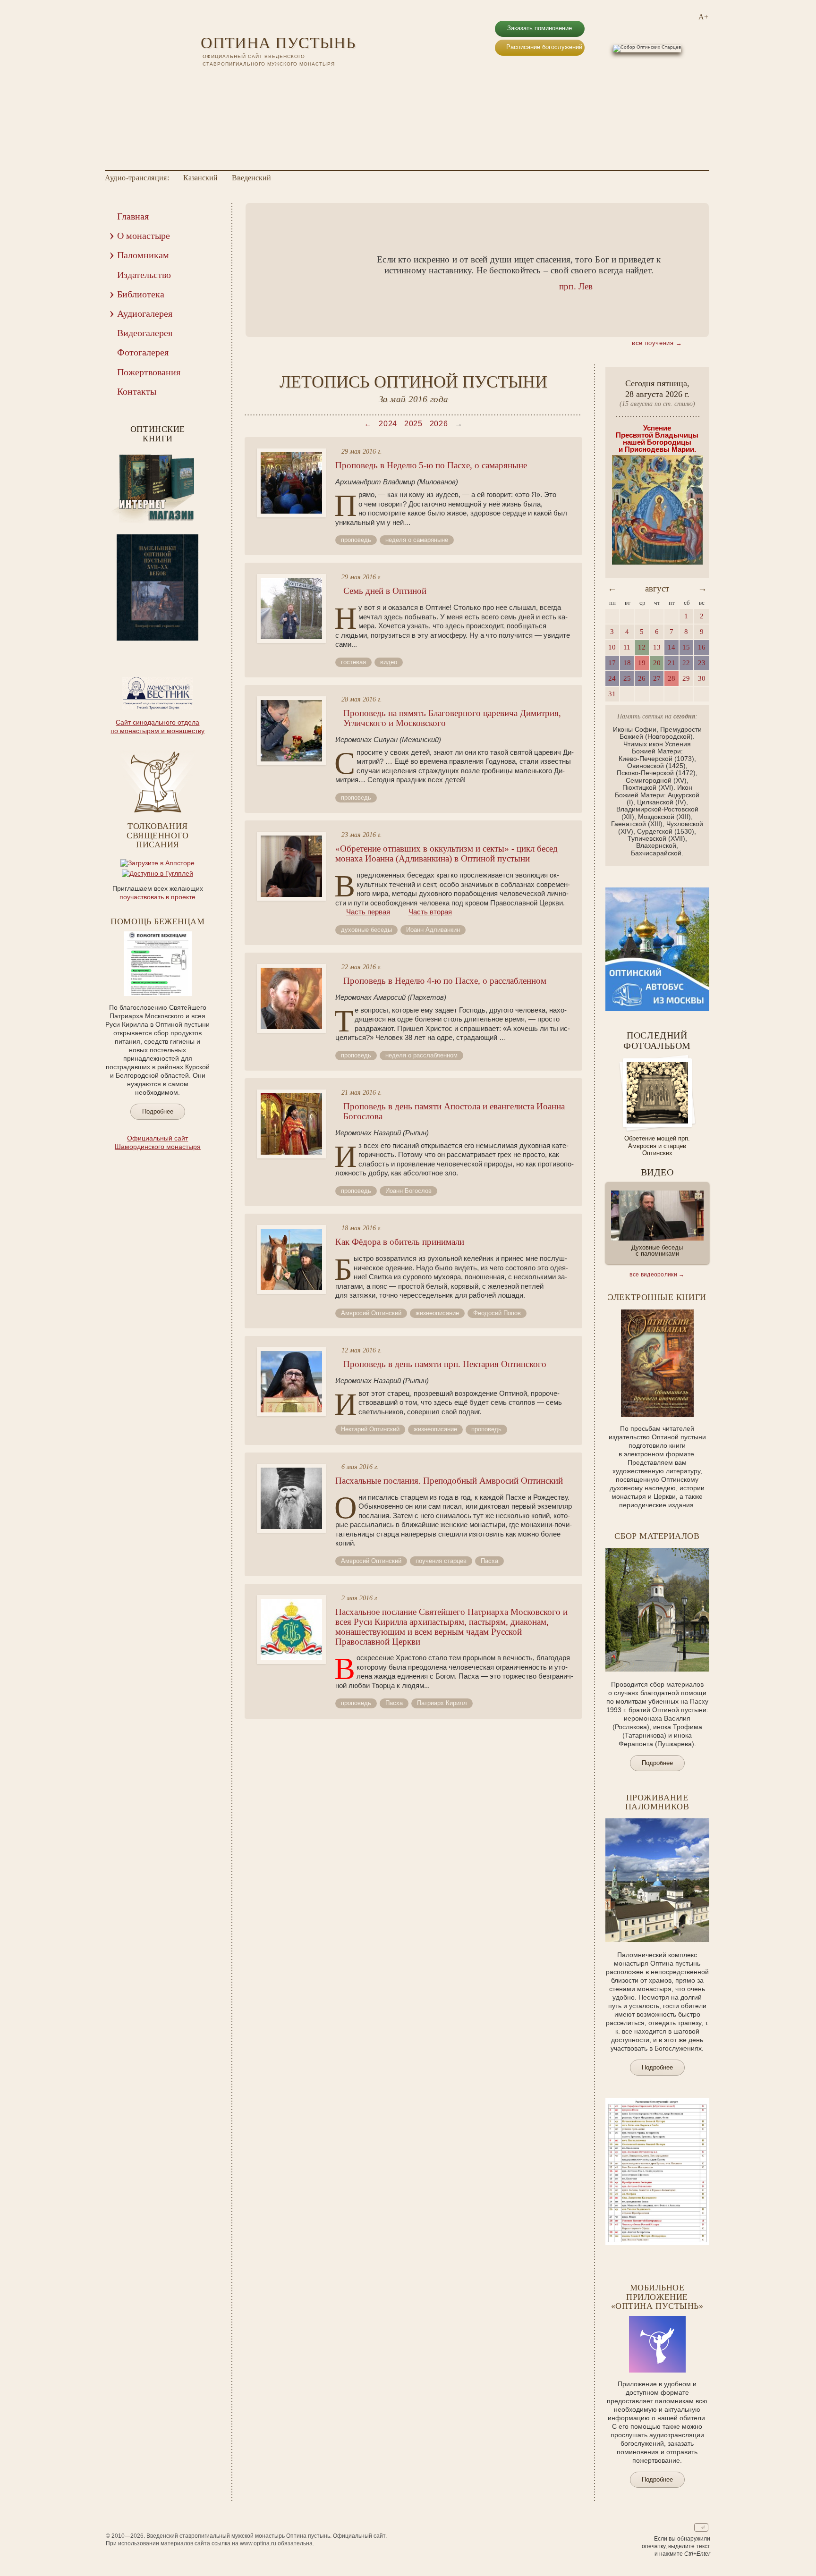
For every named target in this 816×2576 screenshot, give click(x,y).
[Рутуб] (231, 80)
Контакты (137, 391)
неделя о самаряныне (417, 540)
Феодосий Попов (497, 1313)
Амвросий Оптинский (371, 1313)
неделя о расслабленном (421, 1055)
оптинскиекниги (158, 434)
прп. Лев (576, 286)
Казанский (200, 178)
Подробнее (158, 1111)
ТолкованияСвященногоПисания (157, 836)
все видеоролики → (657, 1275)
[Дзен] (255, 80)
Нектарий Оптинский (370, 1429)
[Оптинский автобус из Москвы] (657, 1009)
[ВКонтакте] (206, 80)
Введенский (251, 178)
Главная (133, 216)
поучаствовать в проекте (157, 897)
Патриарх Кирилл (442, 1703)
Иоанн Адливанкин (433, 930)
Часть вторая (430, 912)
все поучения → (657, 343)
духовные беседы (366, 930)
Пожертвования (149, 372)
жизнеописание (437, 1313)
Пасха (489, 1561)
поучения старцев (441, 1561)
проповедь (356, 540)
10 (183, 647)
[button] (267, 270)
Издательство (144, 275)
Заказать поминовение (540, 28)
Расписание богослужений (544, 47)
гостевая (353, 662)
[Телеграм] (243, 80)
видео (389, 662)
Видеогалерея (145, 333)
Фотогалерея (143, 352)
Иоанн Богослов (408, 1191)
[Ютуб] (219, 80)
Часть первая (368, 912)
